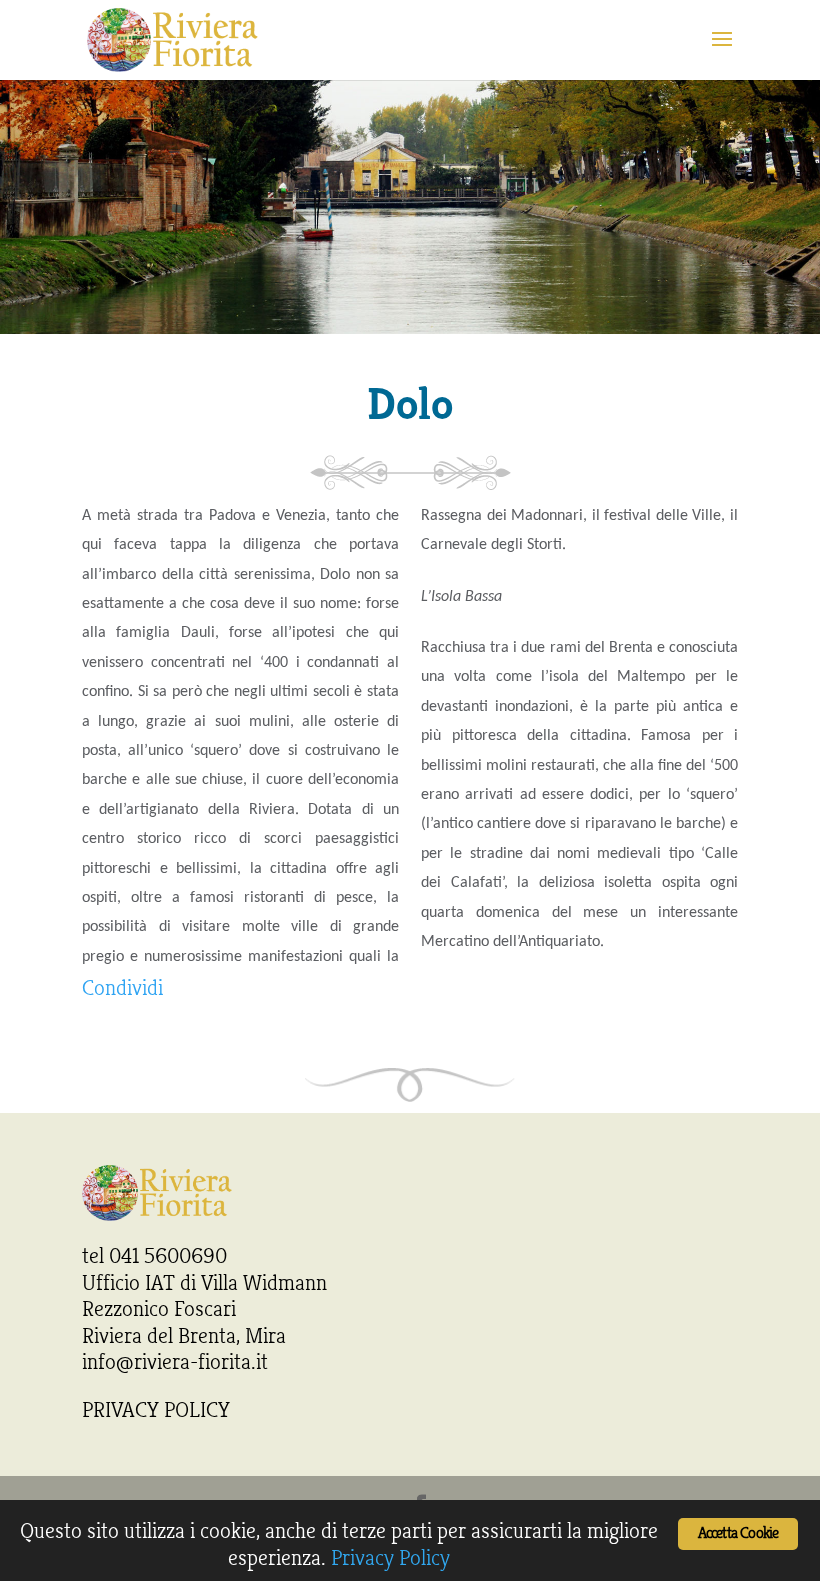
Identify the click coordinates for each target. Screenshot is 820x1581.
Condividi (122, 988)
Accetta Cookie (738, 1533)
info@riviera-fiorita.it (175, 1362)
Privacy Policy (390, 1558)
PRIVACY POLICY (156, 1410)
